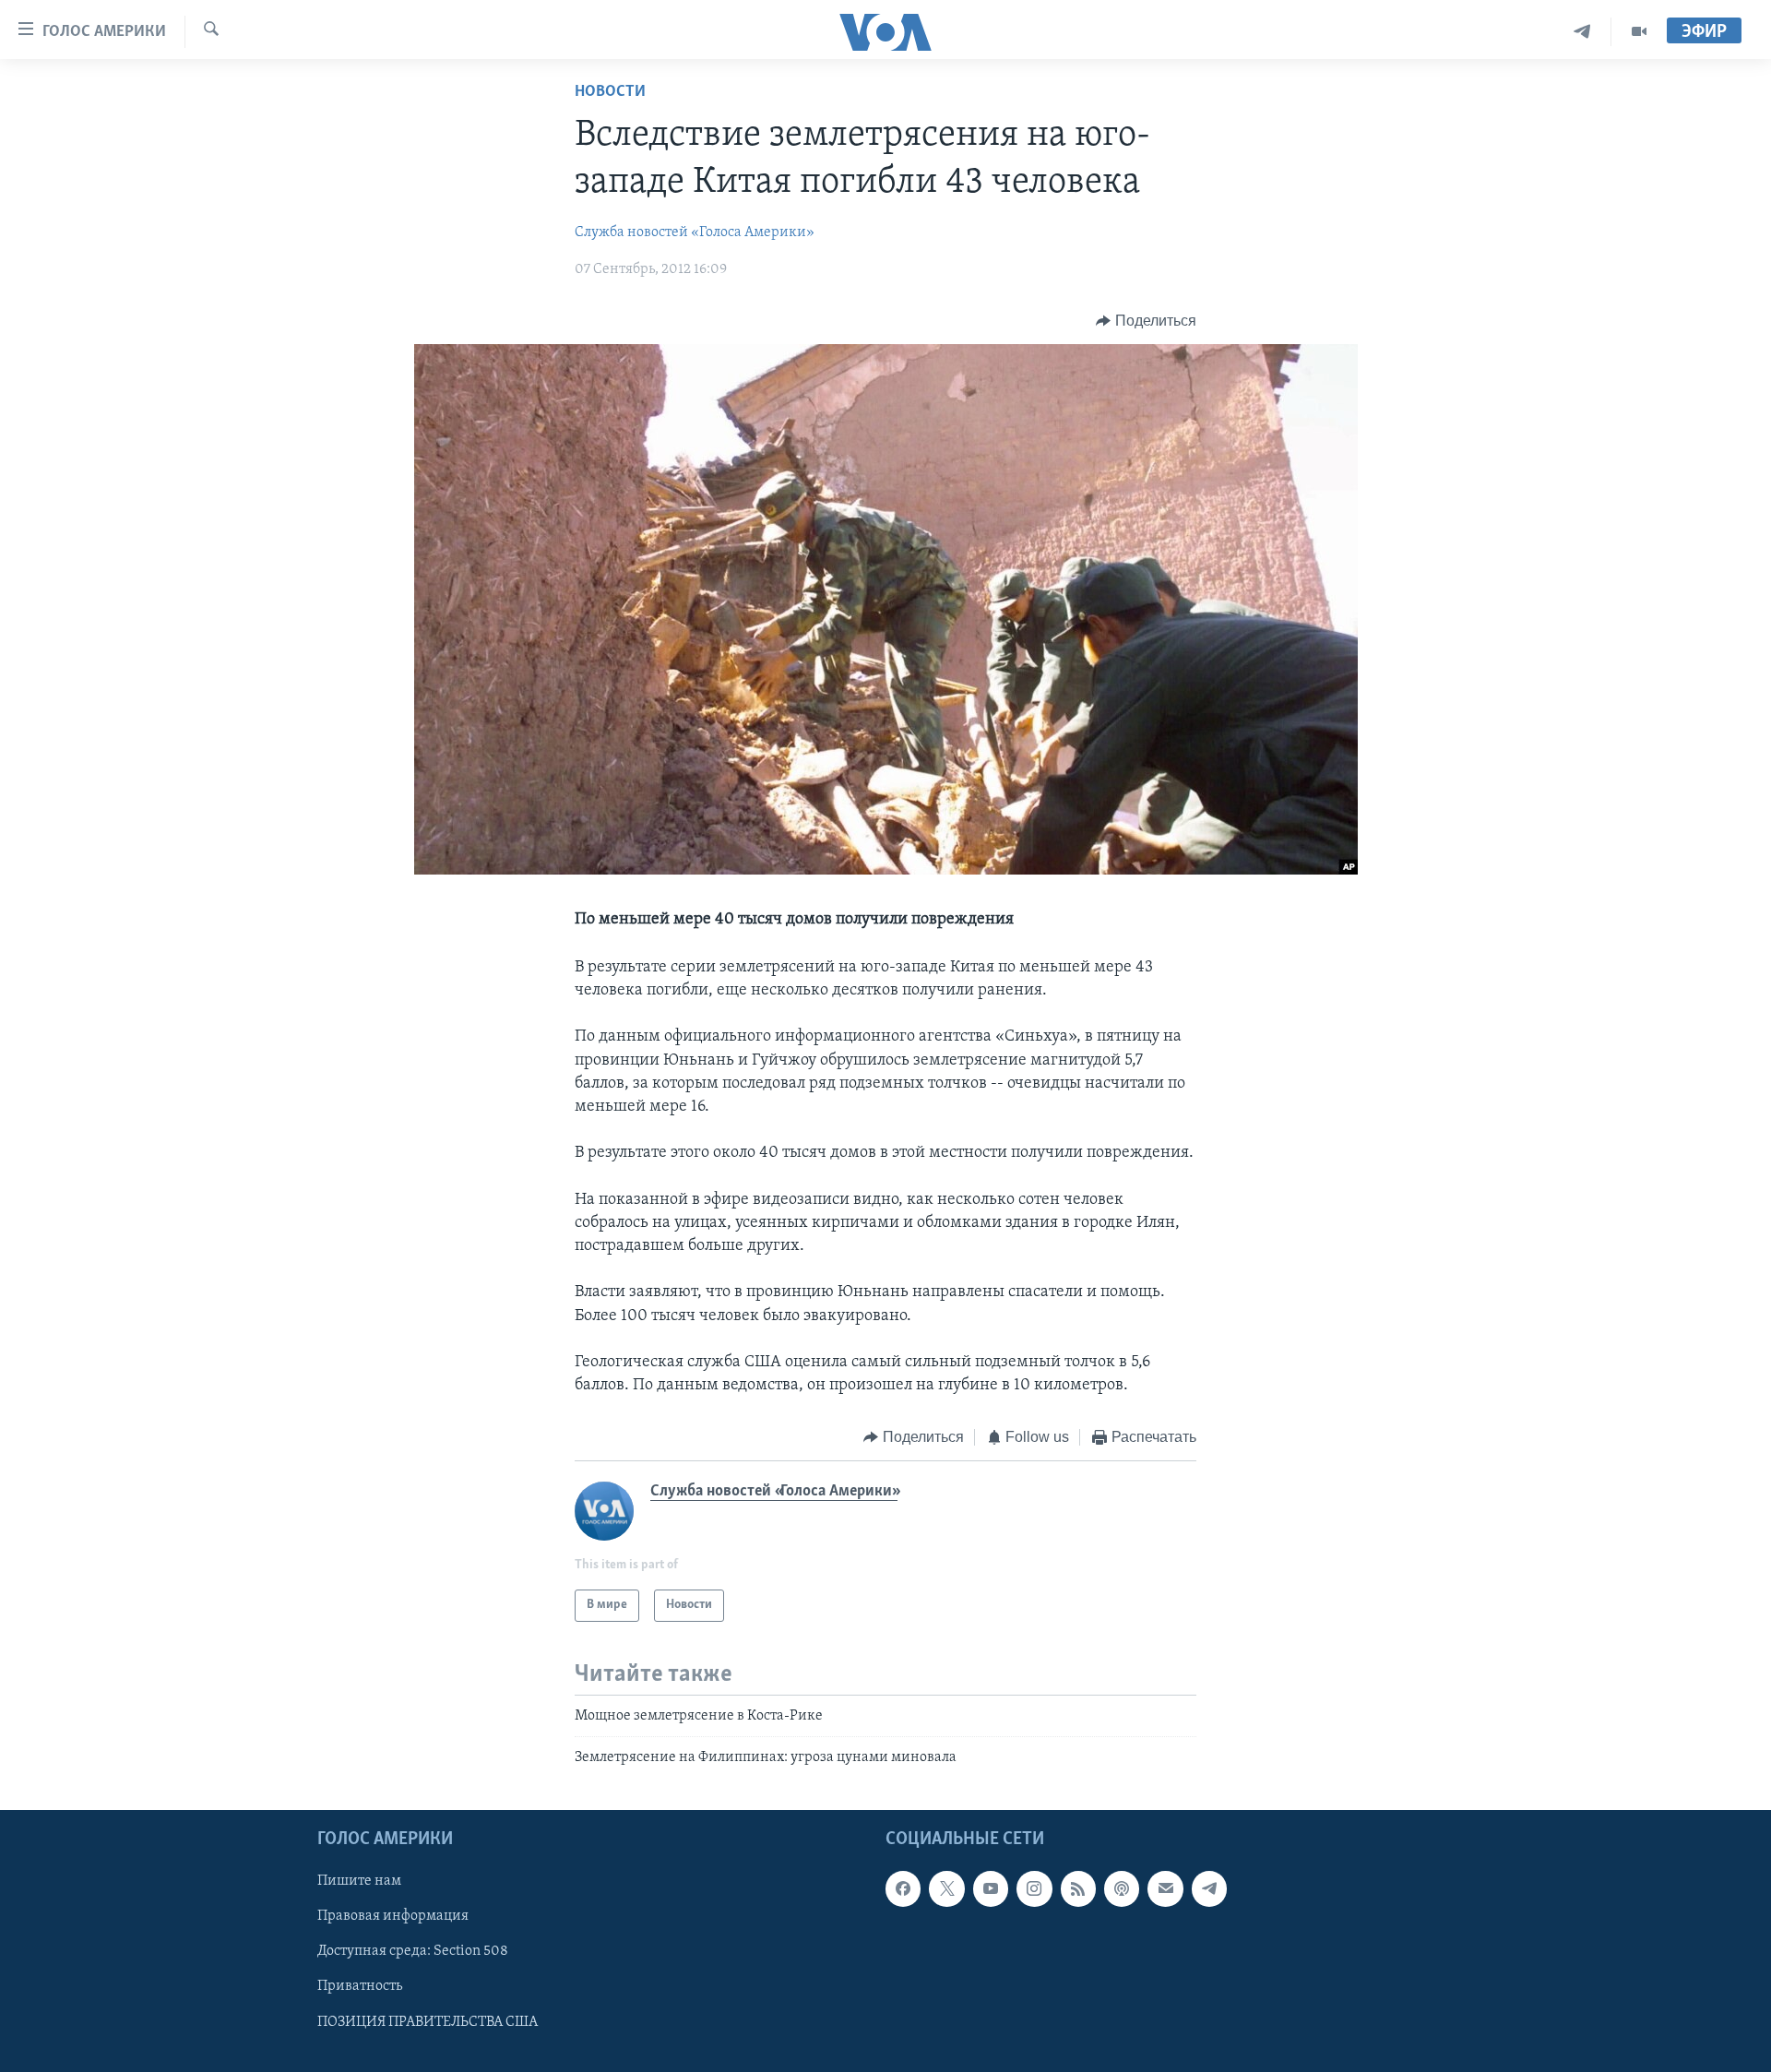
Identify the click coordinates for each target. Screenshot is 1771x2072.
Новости (610, 92)
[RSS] (1078, 1888)
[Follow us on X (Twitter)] (946, 1888)
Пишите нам (359, 1881)
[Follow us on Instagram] (1034, 1888)
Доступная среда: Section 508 (413, 1951)
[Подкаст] (1122, 1888)
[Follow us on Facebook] (903, 1888)
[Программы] (1639, 32)
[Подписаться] (1165, 1888)
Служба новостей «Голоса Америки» (695, 232)
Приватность (360, 1986)
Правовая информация (393, 1916)
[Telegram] (1582, 32)
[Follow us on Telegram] (1209, 1888)
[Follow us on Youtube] (991, 1888)
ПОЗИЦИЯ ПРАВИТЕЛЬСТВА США (428, 2021)
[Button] (1146, 321)
